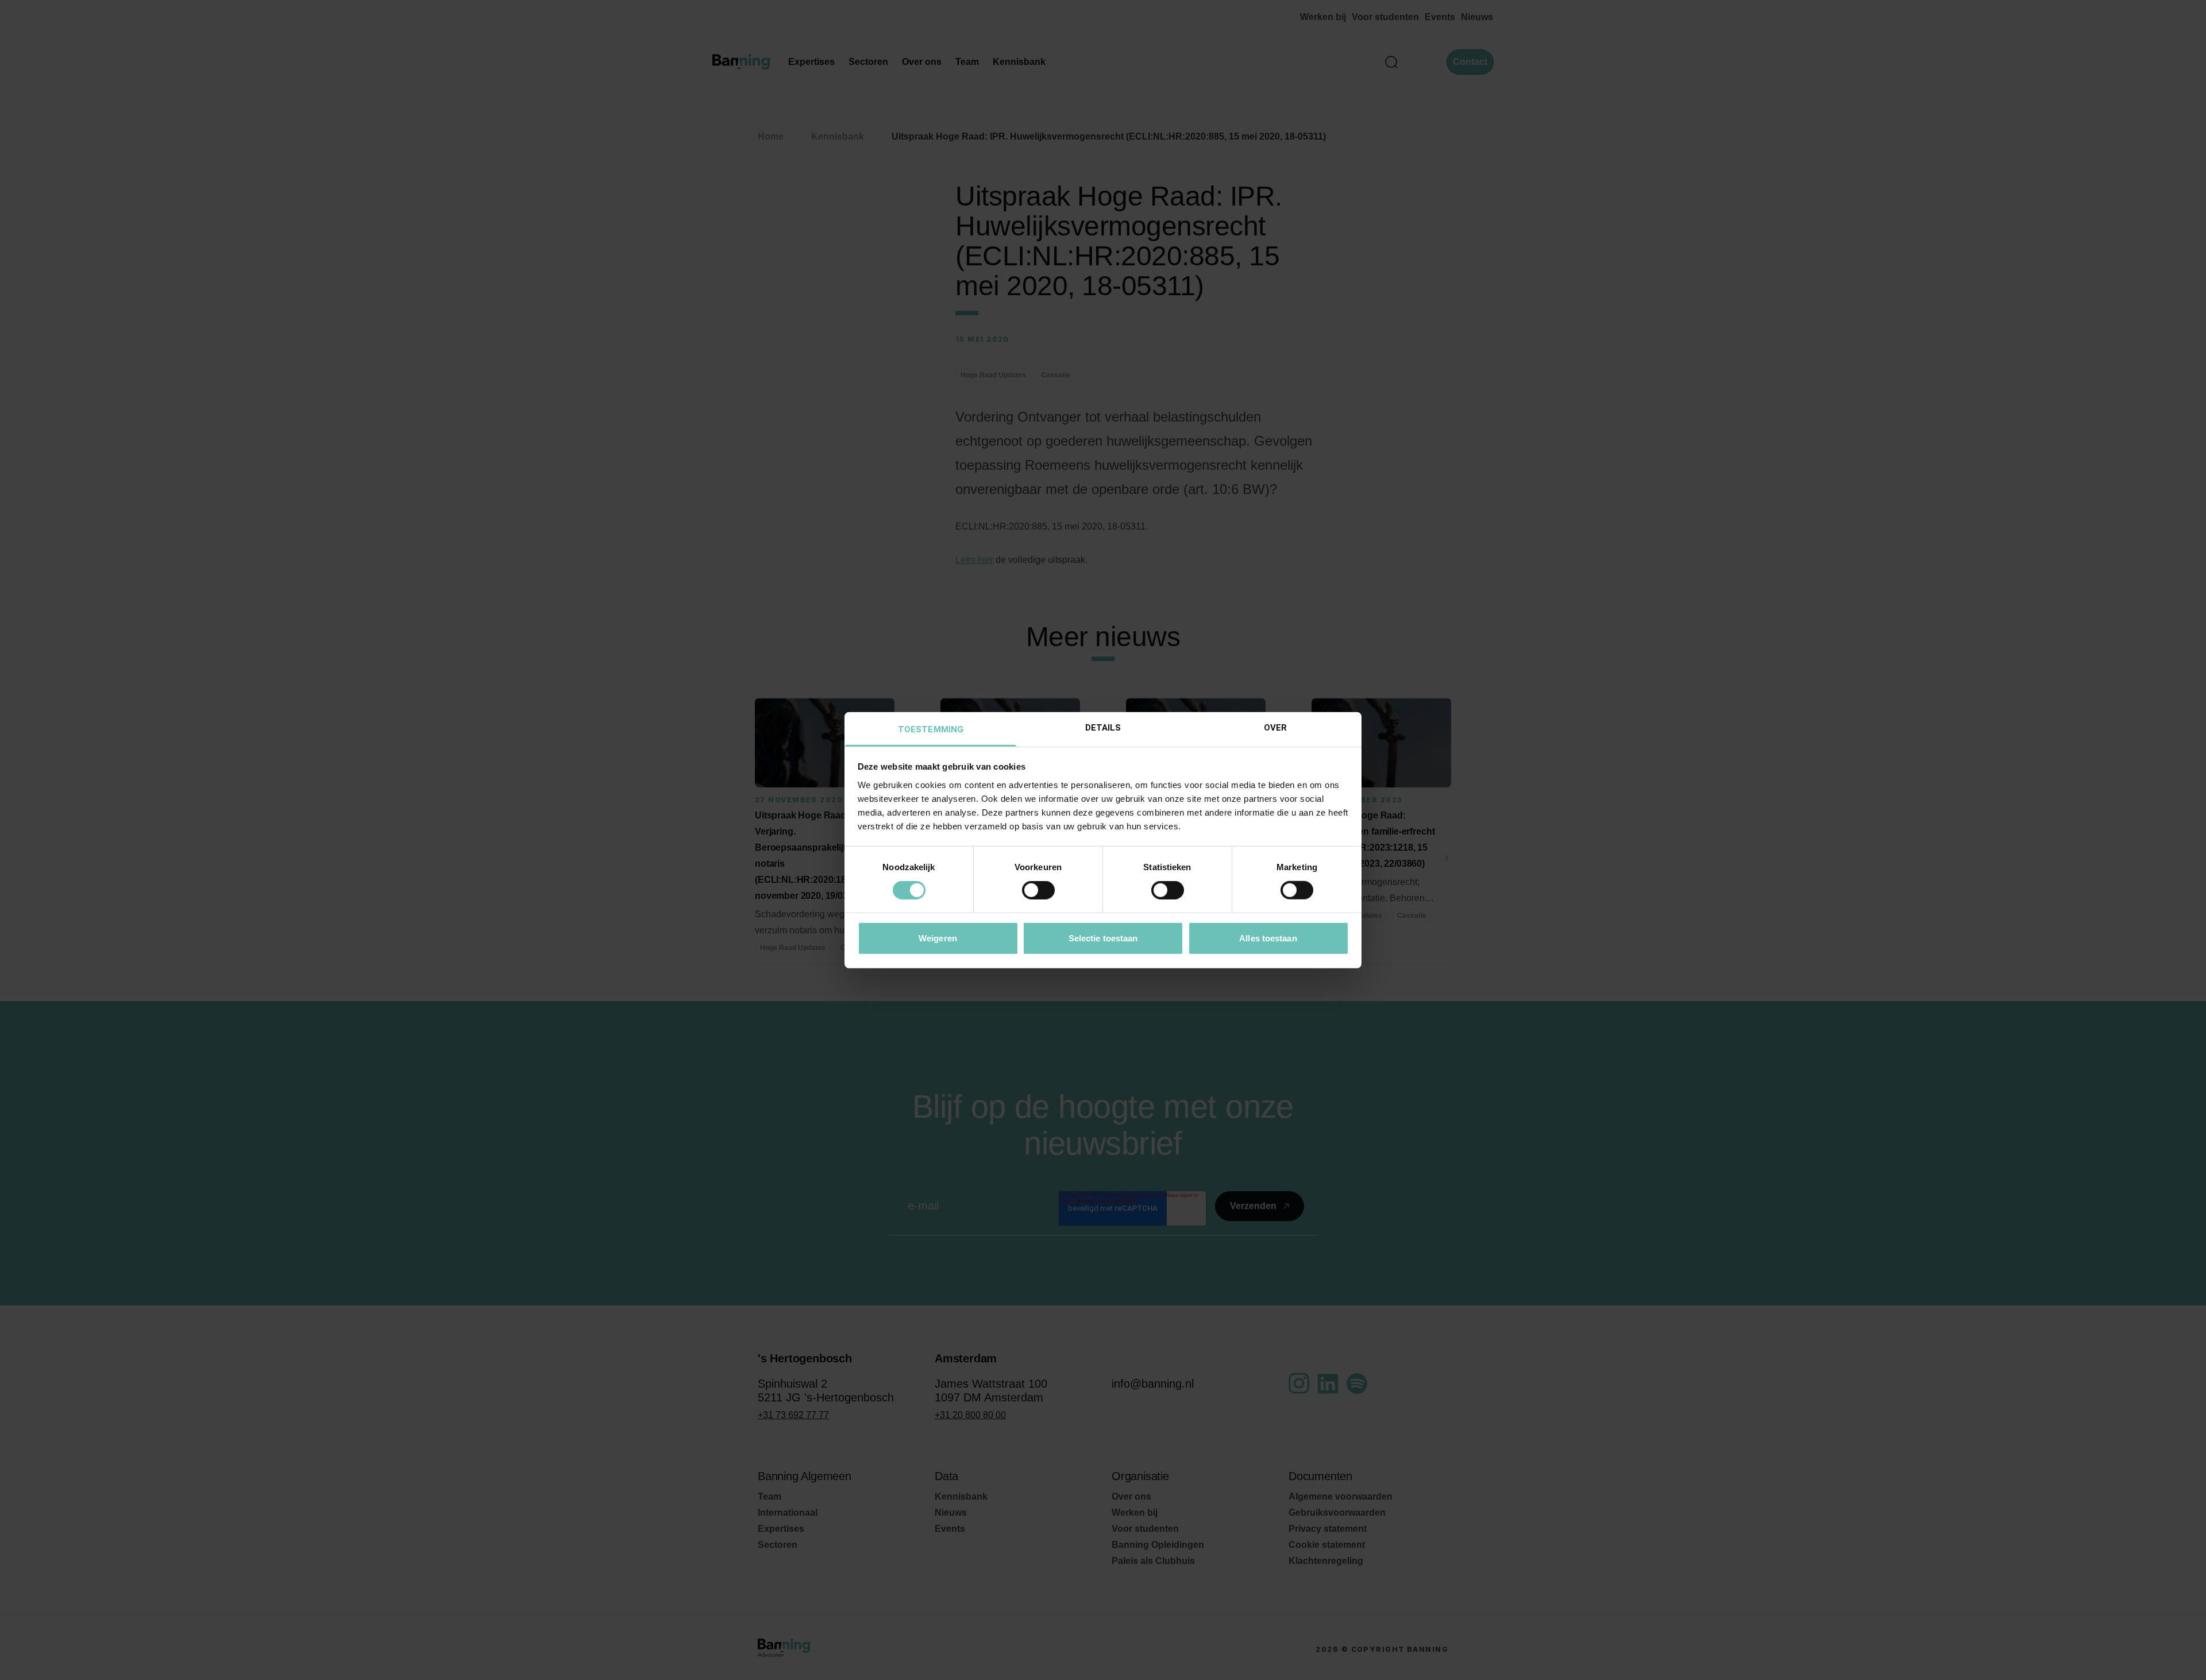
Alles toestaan (1268, 938)
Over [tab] (1275, 727)
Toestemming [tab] (931, 729)
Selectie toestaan (1103, 938)
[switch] (1038, 890)
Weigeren (938, 938)
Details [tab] (1103, 727)
